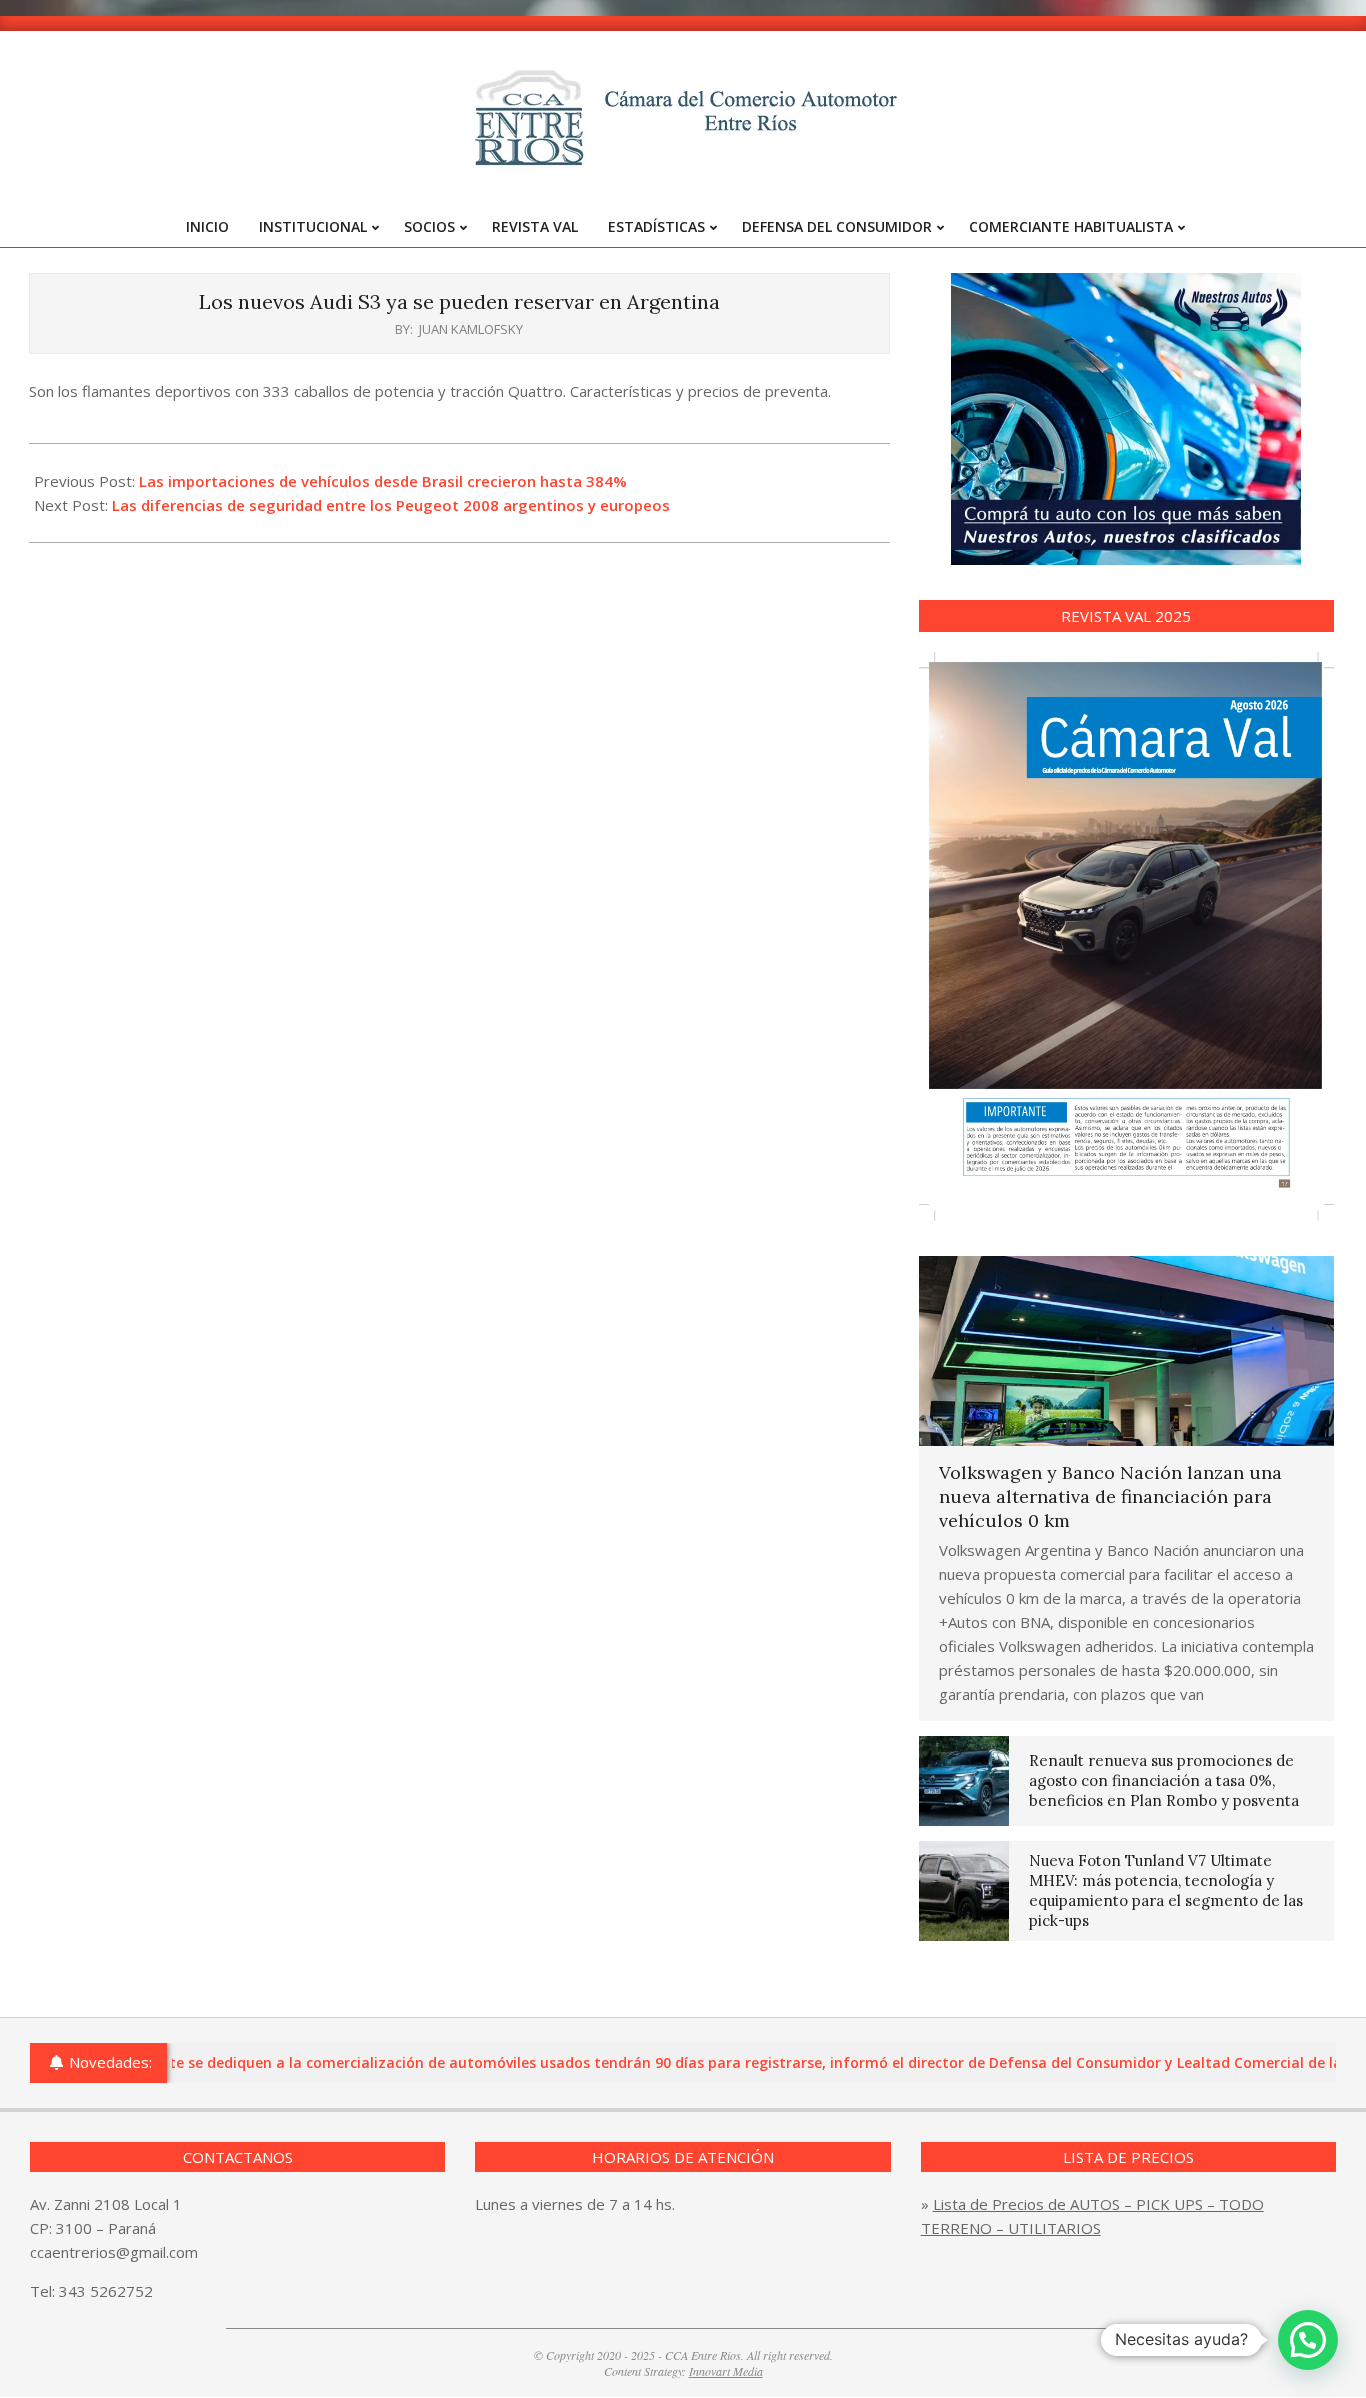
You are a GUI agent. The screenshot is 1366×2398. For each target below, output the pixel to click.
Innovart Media (726, 2371)
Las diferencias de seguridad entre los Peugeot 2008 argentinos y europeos (391, 505)
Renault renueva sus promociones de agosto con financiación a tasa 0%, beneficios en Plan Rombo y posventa (1164, 1780)
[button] (1308, 2340)
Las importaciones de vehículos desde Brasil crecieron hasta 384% (383, 481)
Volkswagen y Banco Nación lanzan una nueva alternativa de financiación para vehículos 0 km (1110, 1496)
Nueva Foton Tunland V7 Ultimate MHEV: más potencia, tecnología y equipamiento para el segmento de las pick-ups (1166, 1890)
